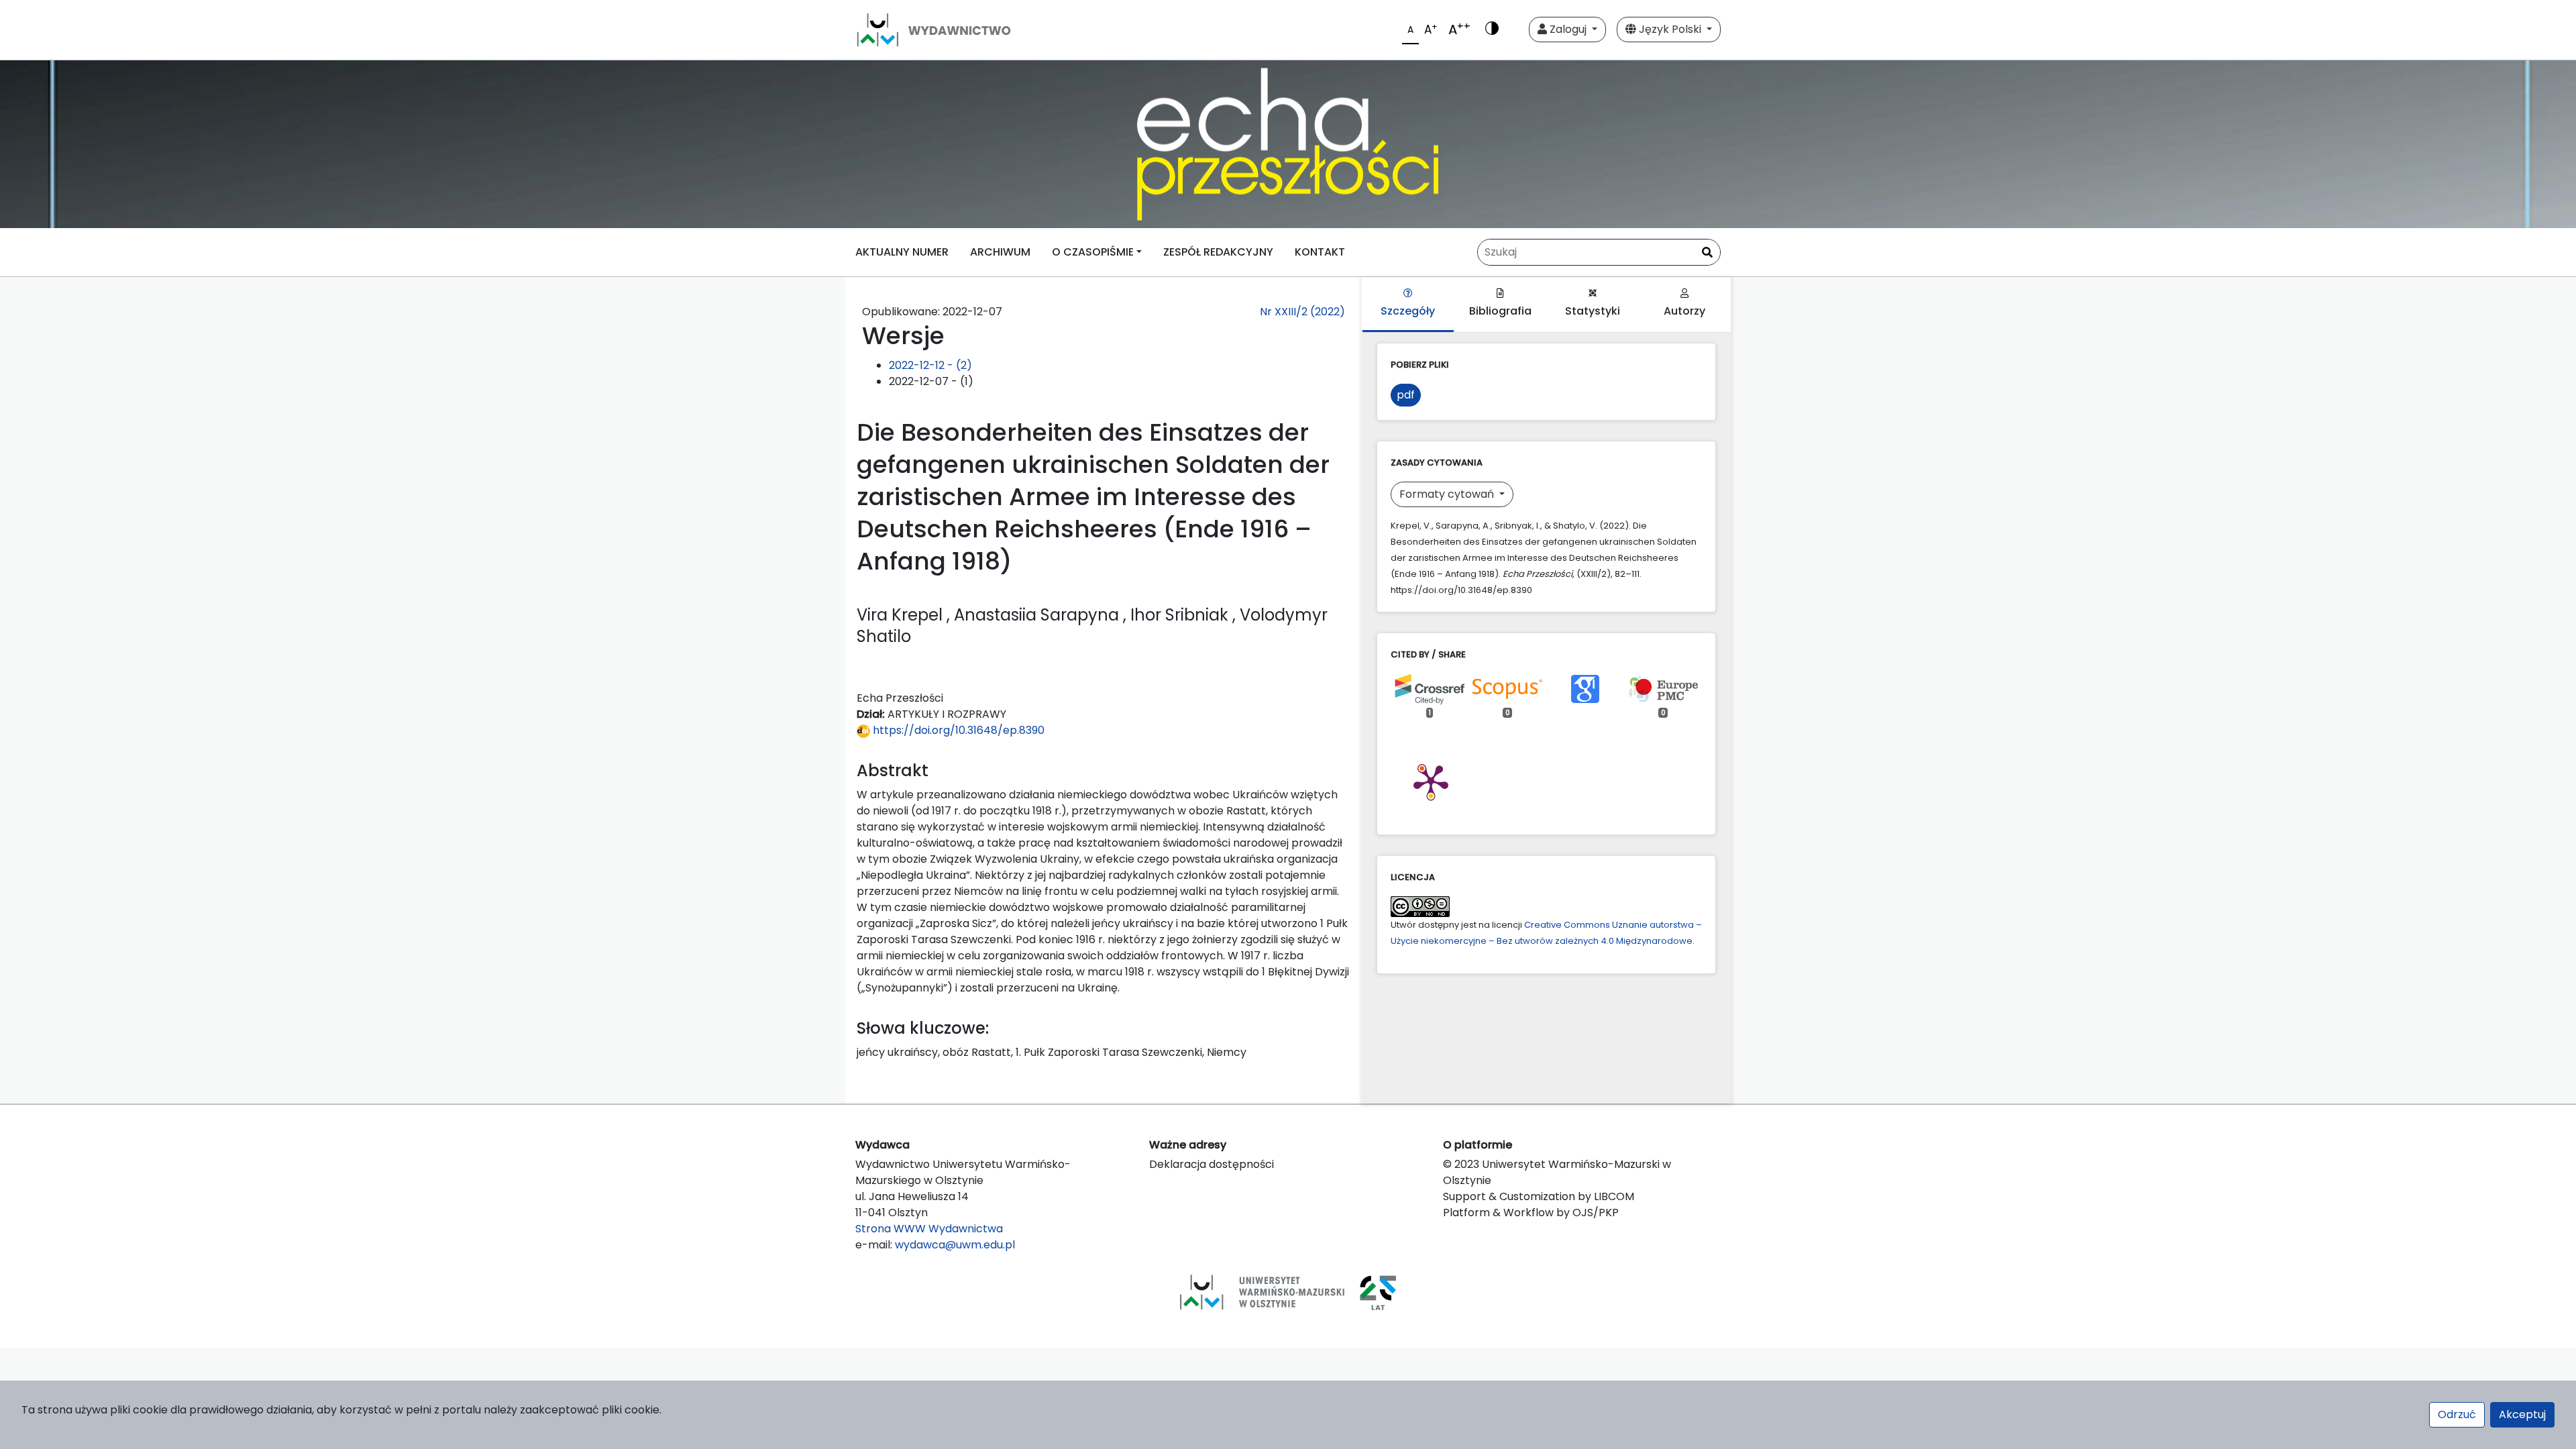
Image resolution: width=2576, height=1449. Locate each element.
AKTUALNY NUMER (902, 252)
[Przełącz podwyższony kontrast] (1492, 30)
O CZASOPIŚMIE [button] (1093, 252)
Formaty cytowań (1448, 494)
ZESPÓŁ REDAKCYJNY (1218, 252)
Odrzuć (2457, 1414)
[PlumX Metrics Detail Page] (1431, 781)
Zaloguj (1568, 29)
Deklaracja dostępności (1212, 1164)
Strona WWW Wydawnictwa (929, 1229)
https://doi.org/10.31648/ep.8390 (957, 730)
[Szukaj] (1707, 253)
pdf (1406, 395)
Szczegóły (1408, 311)
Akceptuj (2522, 1414)
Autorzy (1684, 311)
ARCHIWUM (1000, 252)
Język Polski (1670, 29)
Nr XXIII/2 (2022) (1302, 312)
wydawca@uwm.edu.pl (955, 1245)
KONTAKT (1320, 252)
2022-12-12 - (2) (930, 365)
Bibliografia (1500, 311)
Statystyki (1593, 311)
